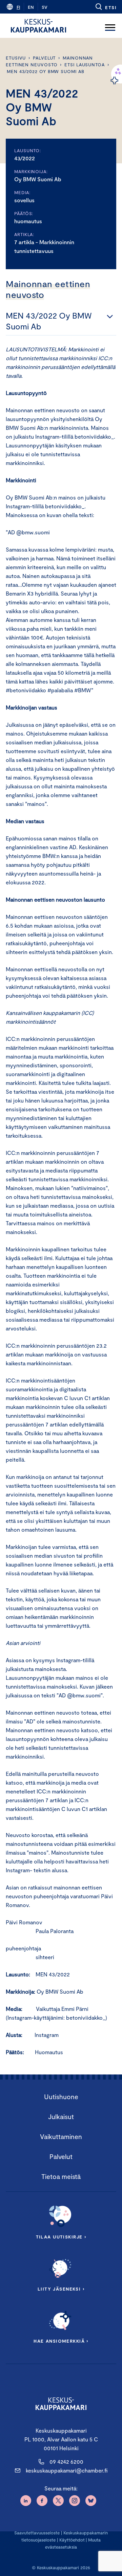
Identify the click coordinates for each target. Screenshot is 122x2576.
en (31, 7)
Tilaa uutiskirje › (61, 2237)
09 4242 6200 (66, 2462)
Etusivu (16, 58)
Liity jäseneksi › (61, 2289)
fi (18, 7)
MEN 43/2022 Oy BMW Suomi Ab (46, 71)
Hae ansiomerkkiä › (61, 2341)
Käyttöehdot (72, 2540)
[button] (106, 7)
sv (45, 7)
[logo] (38, 26)
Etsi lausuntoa (85, 65)
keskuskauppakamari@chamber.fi (67, 2470)
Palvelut (44, 58)
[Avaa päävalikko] (110, 26)
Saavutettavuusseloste (37, 2533)
